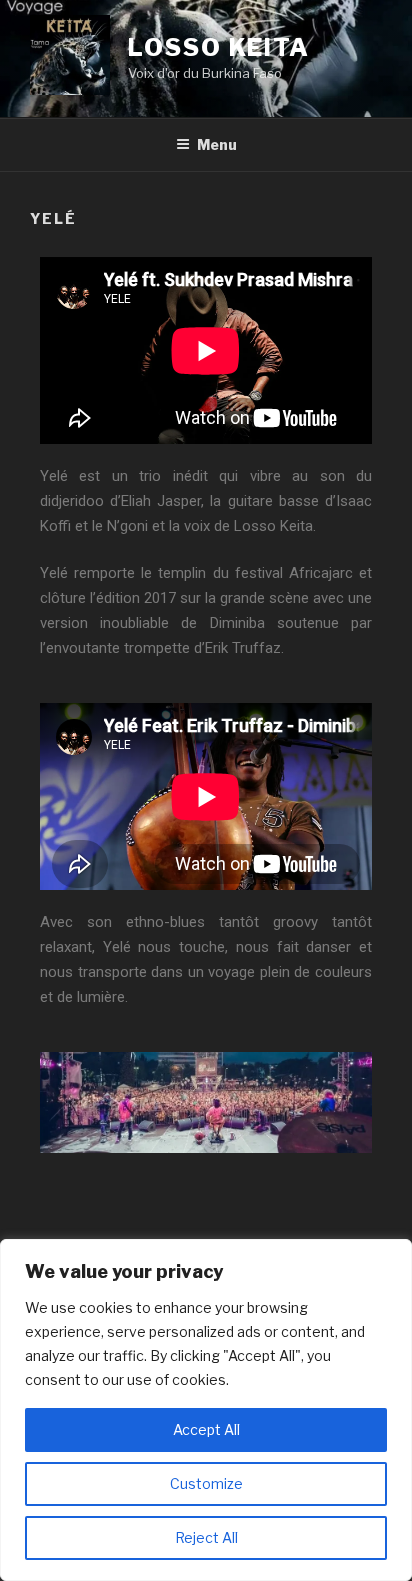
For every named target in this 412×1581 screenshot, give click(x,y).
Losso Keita (219, 47)
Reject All (206, 1537)
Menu (217, 144)
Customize (206, 1483)
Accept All (206, 1429)
